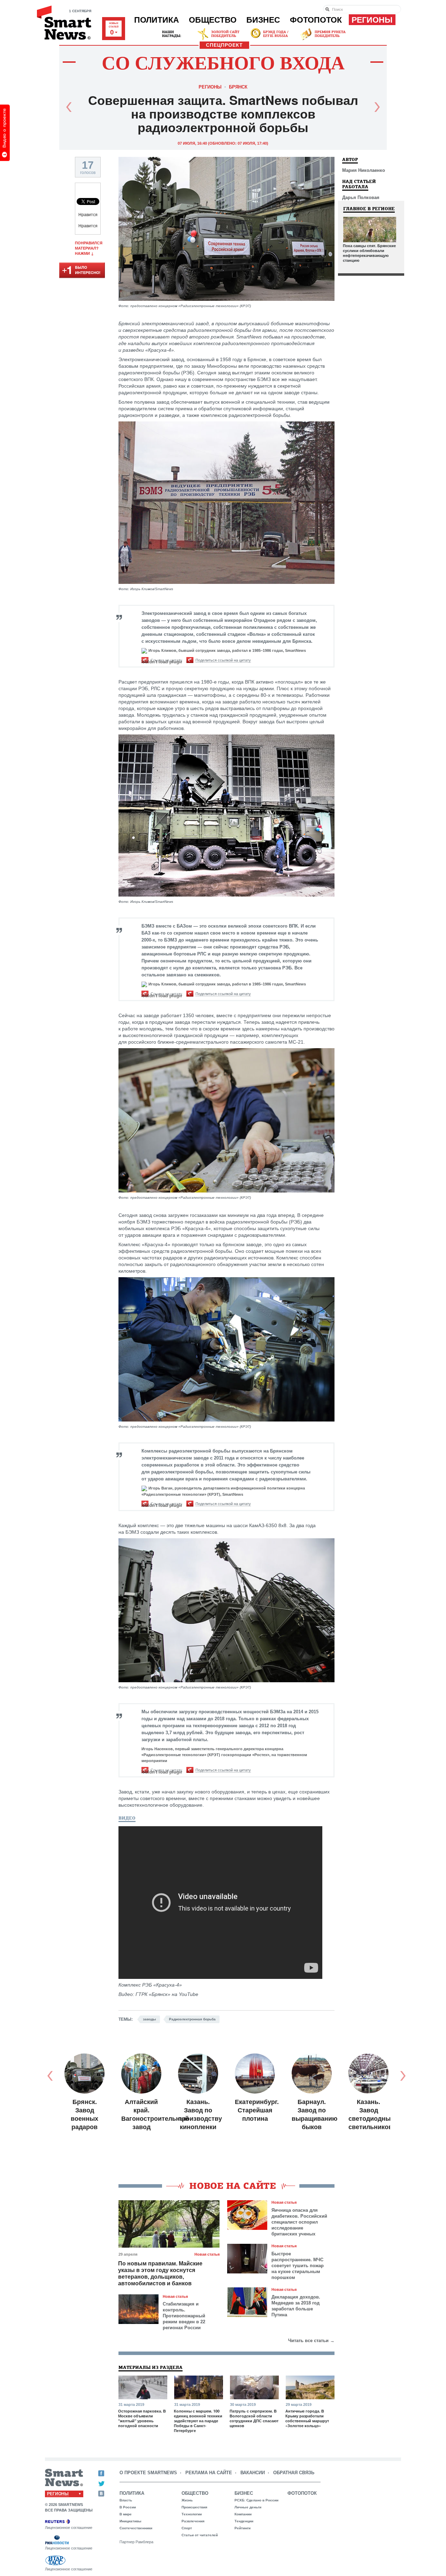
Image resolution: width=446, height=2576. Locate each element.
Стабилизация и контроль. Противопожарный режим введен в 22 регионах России (184, 2316)
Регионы (372, 20)
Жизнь (187, 2500)
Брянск (238, 87)
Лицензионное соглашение (69, 2528)
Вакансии (253, 2473)
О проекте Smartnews (148, 2473)
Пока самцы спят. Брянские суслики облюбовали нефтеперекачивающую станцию (369, 253)
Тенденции (244, 2521)
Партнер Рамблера (136, 2542)
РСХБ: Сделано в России (256, 2500)
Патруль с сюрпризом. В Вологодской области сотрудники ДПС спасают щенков (254, 2418)
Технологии (192, 2514)
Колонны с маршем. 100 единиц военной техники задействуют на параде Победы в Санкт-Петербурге (198, 2421)
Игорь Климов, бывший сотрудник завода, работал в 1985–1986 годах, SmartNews (227, 650)
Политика (157, 20)
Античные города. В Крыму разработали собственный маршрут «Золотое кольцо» (307, 2418)
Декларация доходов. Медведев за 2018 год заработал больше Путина (296, 2306)
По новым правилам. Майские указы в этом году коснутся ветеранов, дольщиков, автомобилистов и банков (160, 2273)
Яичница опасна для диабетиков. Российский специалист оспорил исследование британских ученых (299, 2222)
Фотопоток (316, 20)
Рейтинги (243, 2528)
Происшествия (194, 2507)
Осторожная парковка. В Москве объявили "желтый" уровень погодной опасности (142, 2418)
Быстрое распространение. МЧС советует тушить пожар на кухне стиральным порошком (298, 2266)
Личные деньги (248, 2507)
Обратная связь (294, 2473)
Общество (213, 20)
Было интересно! (82, 271)
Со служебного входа (223, 62)
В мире (126, 2514)
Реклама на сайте (209, 2473)
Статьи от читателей (200, 2535)
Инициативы (130, 2521)
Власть (126, 2500)
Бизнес (263, 20)
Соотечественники (136, 2528)
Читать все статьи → (311, 2341)
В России (128, 2507)
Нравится (88, 215)
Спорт (187, 2528)
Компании (243, 2514)
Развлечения (193, 2521)
